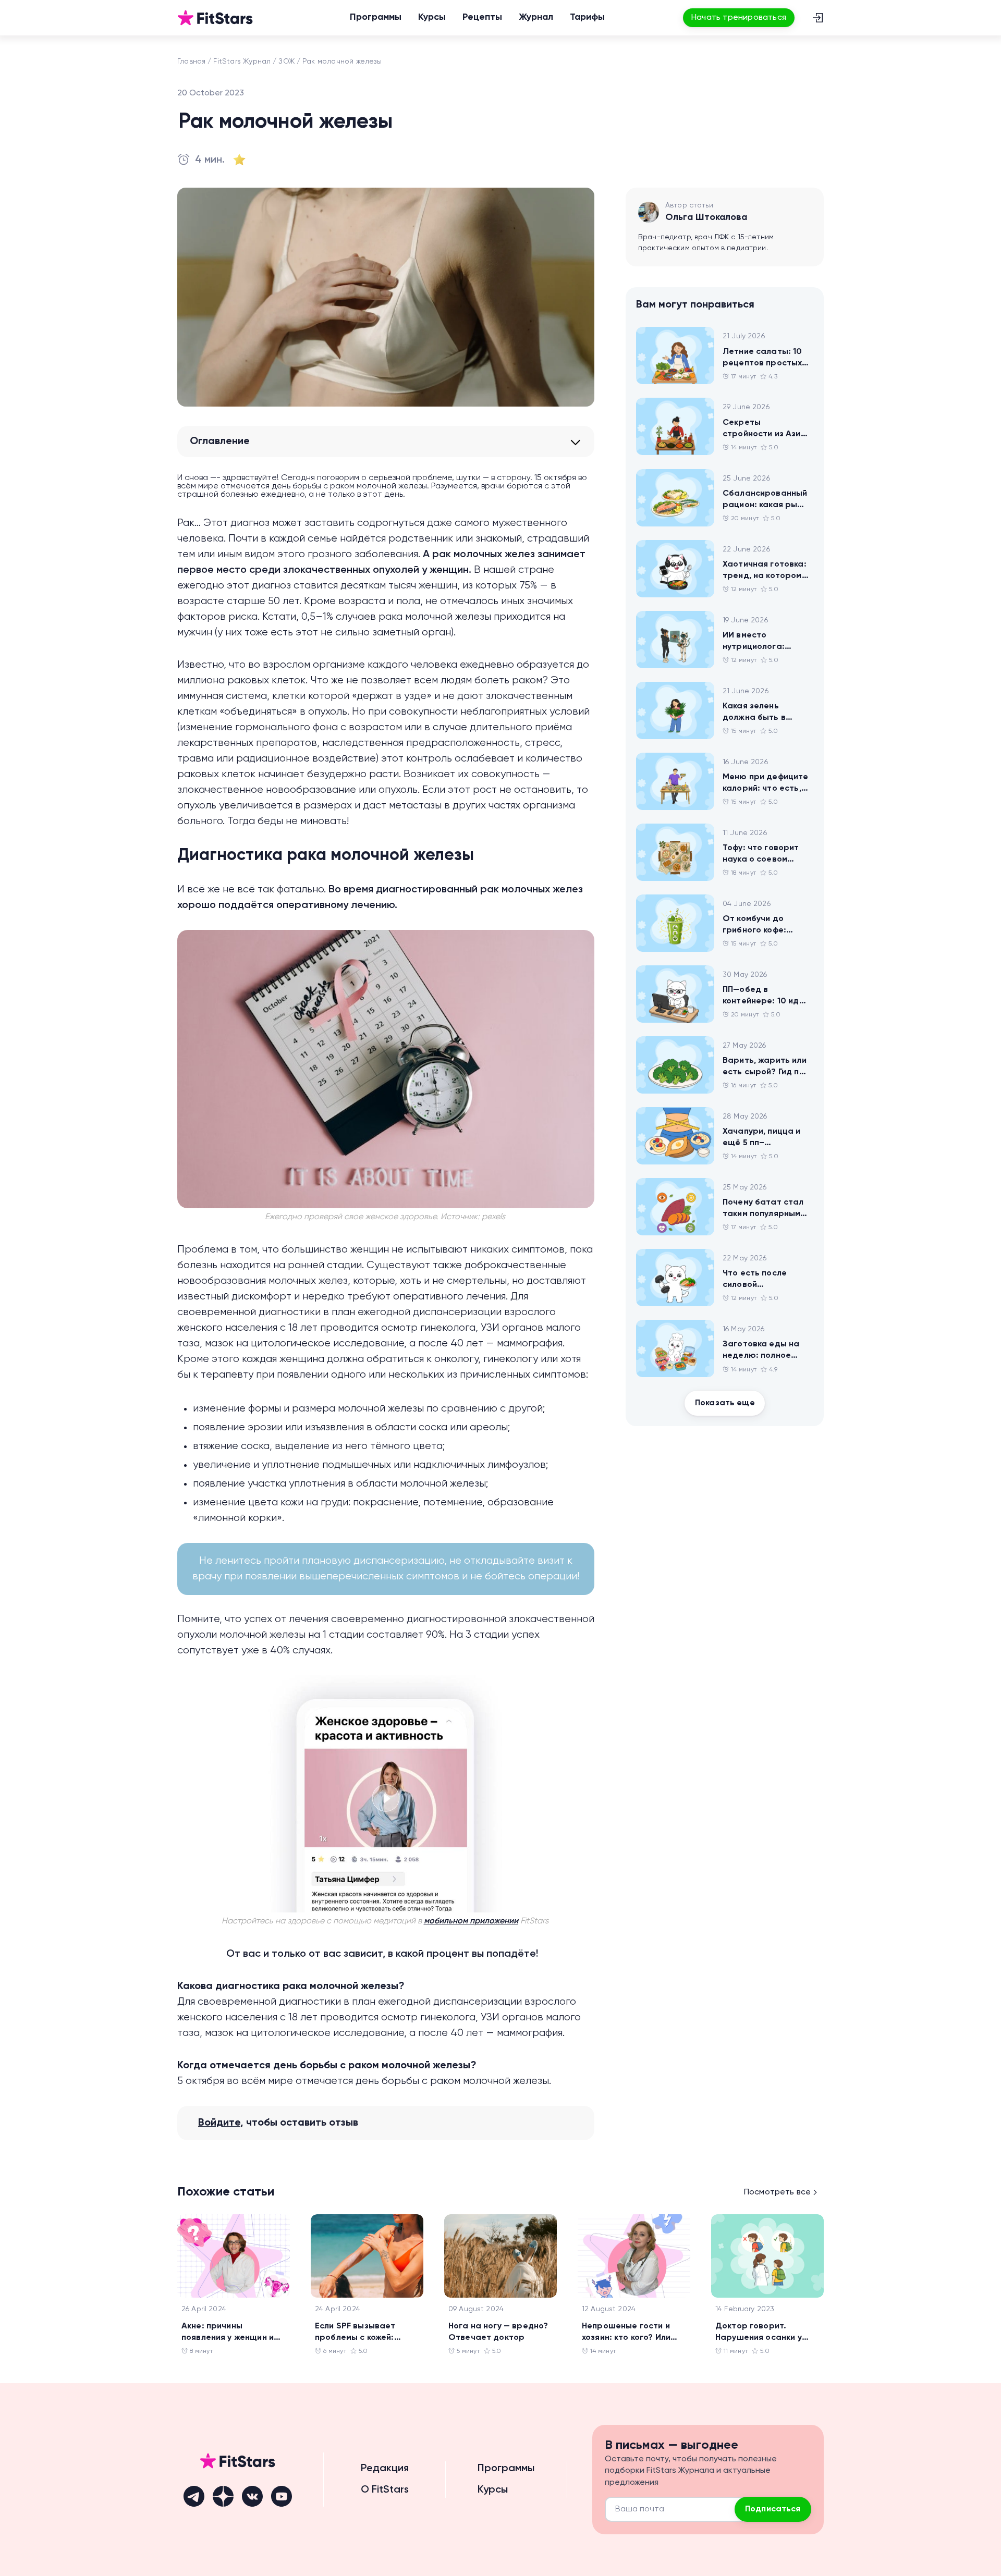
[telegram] (194, 2496)
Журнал (536, 17)
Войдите (219, 2123)
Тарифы (587, 17)
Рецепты (482, 17)
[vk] (252, 2496)
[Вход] (817, 18)
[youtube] (282, 2496)
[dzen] (223, 2496)
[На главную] (215, 18)
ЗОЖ (286, 62)
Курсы (432, 17)
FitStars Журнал (242, 62)
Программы (376, 17)
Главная (191, 62)
